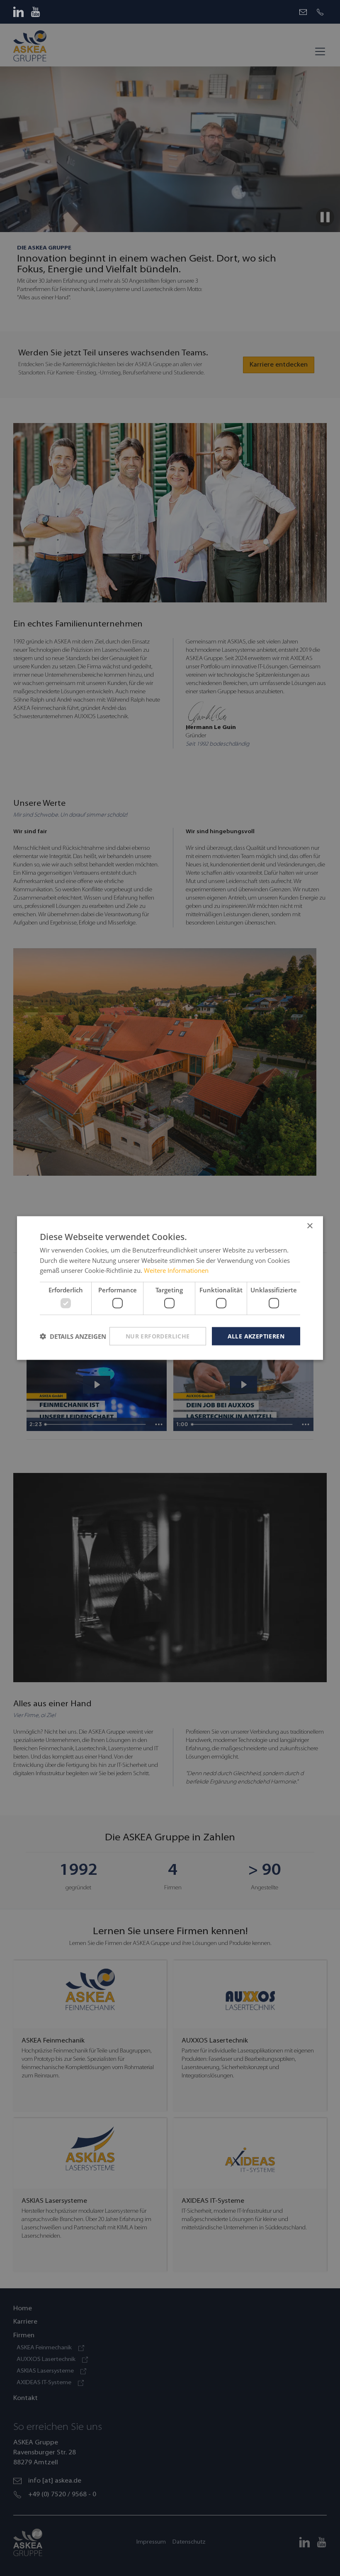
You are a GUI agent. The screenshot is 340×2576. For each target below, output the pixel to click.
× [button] (310, 1226)
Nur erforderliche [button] (158, 1336)
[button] (73, 1336)
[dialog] (170, 1288)
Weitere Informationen (176, 1270)
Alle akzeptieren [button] (256, 1336)
